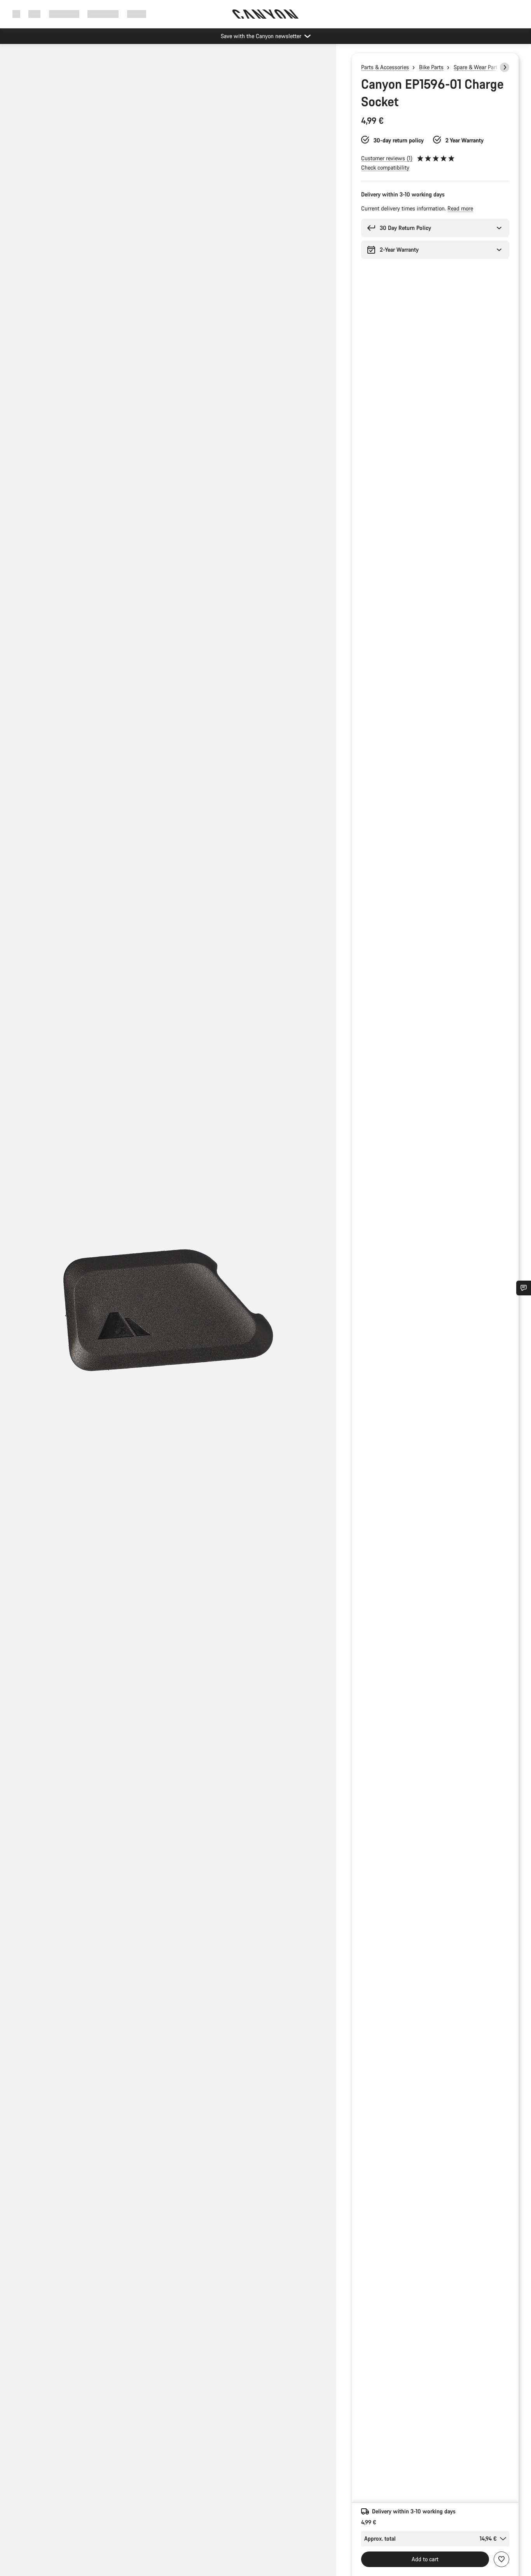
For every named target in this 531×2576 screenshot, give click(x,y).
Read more (460, 208)
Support (137, 14)
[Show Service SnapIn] (524, 1288)
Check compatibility (385, 167)
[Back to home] (265, 14)
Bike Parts (431, 67)
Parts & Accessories (385, 67)
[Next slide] (505, 67)
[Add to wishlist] (501, 2559)
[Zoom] (168, 1316)
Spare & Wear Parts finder (485, 67)
